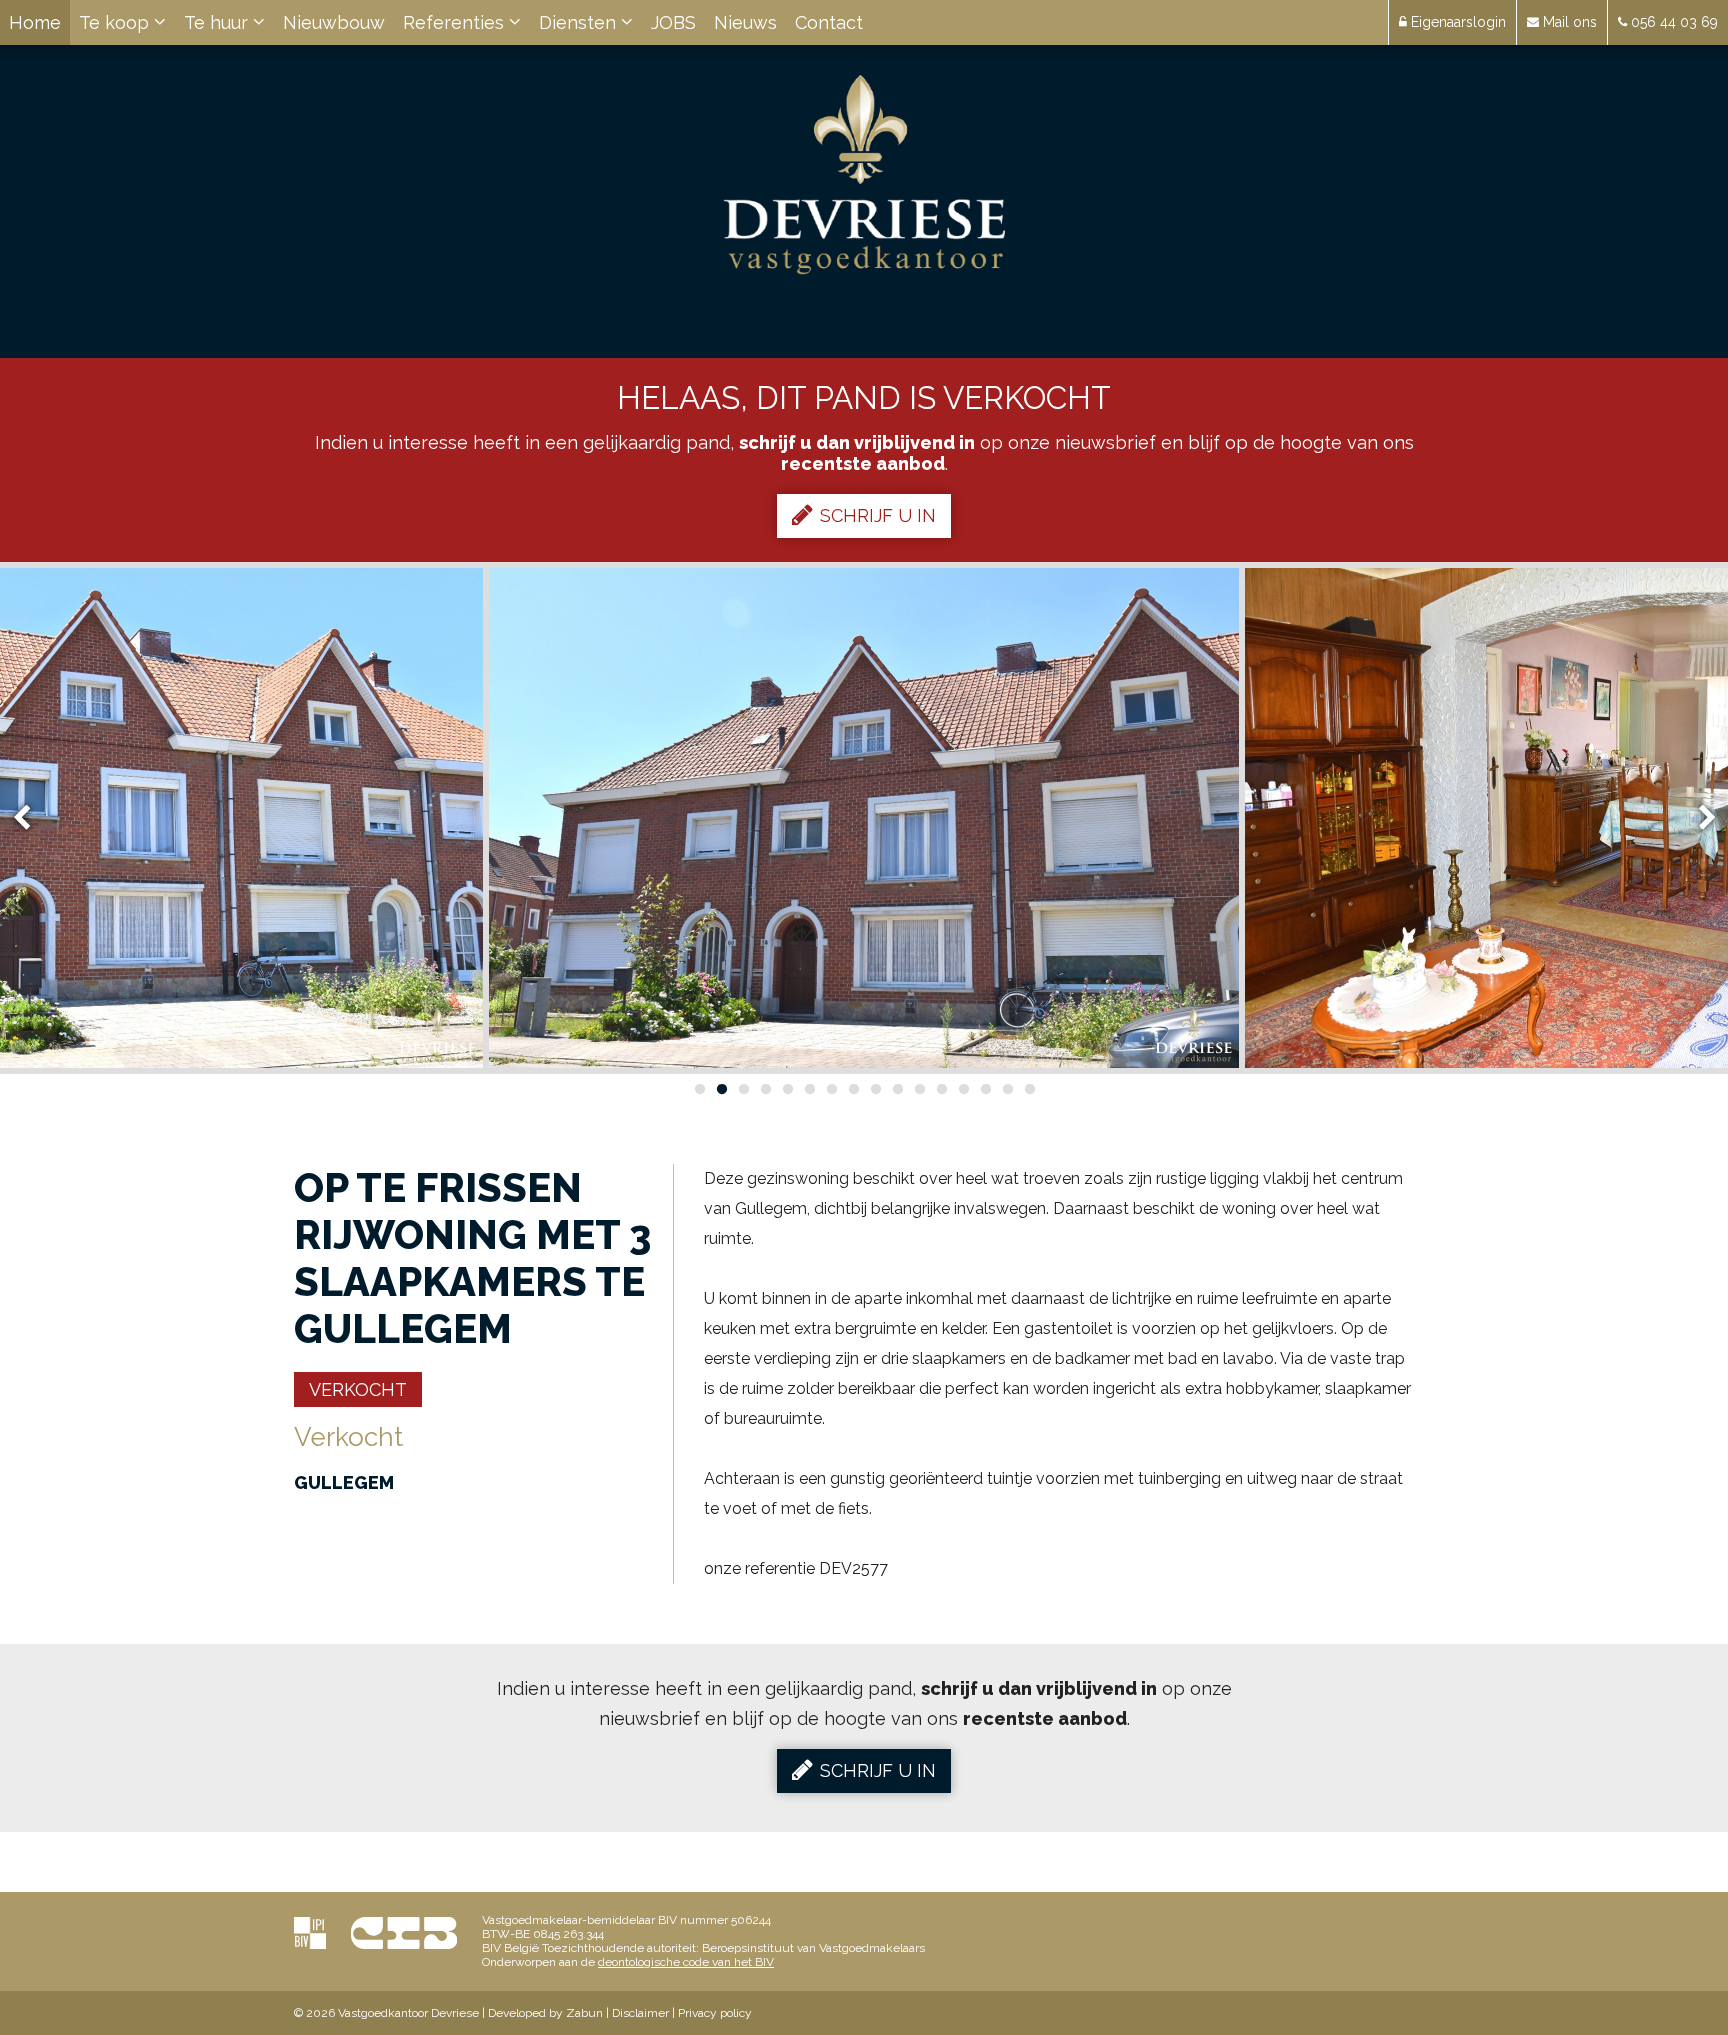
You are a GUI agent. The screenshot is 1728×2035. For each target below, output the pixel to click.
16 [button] (1029, 1089)
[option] (864, 818)
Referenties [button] (456, 22)
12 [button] (941, 1089)
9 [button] (875, 1089)
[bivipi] (310, 1932)
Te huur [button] (218, 22)
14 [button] (985, 1089)
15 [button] (1007, 1089)
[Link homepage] (864, 175)
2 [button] (721, 1089)
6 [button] (809, 1089)
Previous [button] (31, 818)
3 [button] (743, 1089)
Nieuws (745, 22)
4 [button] (765, 1089)
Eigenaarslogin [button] (1456, 22)
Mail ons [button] (1568, 22)
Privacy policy (715, 2013)
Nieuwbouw (334, 22)
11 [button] (919, 1089)
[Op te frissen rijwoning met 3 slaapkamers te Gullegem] (864, 818)
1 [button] (699, 1089)
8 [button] (853, 1089)
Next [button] (1698, 818)
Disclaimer (640, 2013)
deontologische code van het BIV (686, 1962)
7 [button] (831, 1089)
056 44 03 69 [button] (1672, 22)
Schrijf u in (878, 515)
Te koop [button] (116, 22)
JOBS (673, 22)
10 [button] (897, 1089)
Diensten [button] (580, 22)
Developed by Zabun (545, 2013)
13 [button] (963, 1089)
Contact (829, 22)
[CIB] (404, 1932)
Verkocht (358, 1389)
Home (35, 22)
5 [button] (787, 1089)
